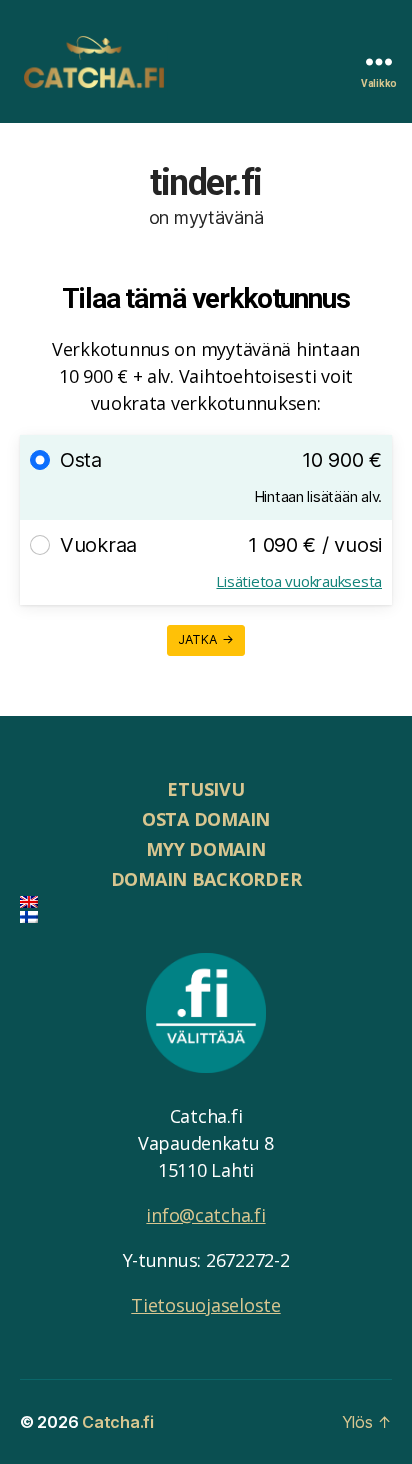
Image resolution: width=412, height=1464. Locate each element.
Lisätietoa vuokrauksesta (299, 581)
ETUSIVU (205, 789)
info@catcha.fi (205, 1215)
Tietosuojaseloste (205, 1305)
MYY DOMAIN (205, 849)
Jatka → (206, 639)
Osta (81, 460)
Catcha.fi (118, 1422)
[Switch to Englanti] (206, 902)
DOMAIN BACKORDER (206, 879)
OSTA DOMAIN (206, 819)
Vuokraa (98, 545)
